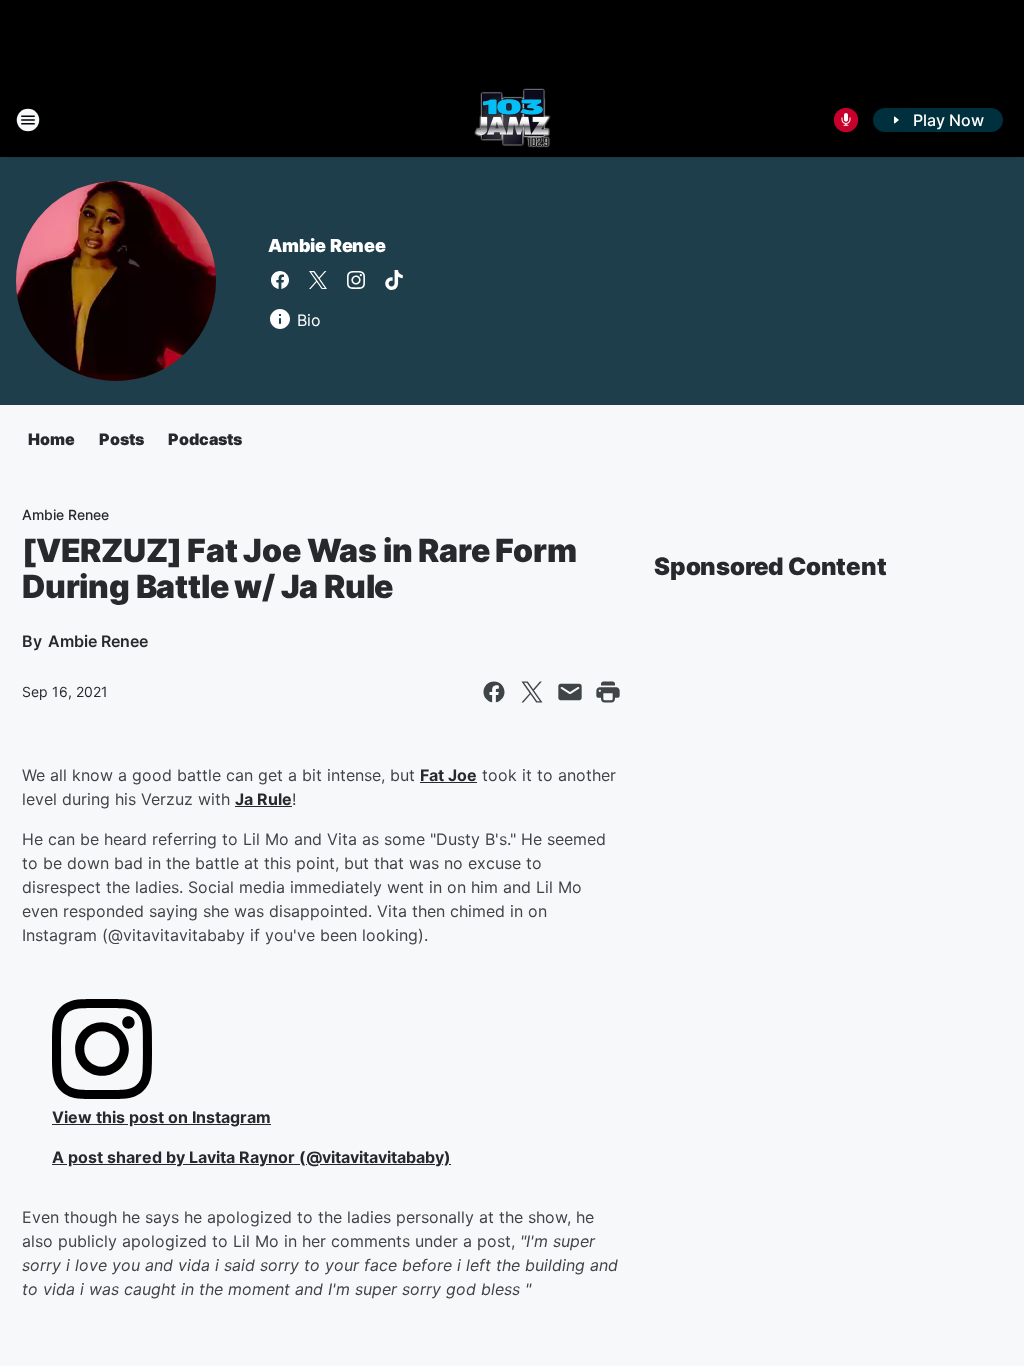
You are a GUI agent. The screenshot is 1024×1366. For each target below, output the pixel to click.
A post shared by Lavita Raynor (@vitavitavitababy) (251, 1157)
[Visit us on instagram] (356, 280)
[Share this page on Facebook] (494, 692)
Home (51, 439)
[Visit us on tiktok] (394, 280)
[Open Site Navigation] (28, 120)
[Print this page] (608, 692)
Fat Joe (448, 775)
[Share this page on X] (532, 692)
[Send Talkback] (846, 120)
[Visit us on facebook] (280, 280)
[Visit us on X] (318, 280)
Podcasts (205, 439)
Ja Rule (263, 799)
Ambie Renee (327, 245)
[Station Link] (512, 120)
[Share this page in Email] (570, 692)
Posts (121, 439)
